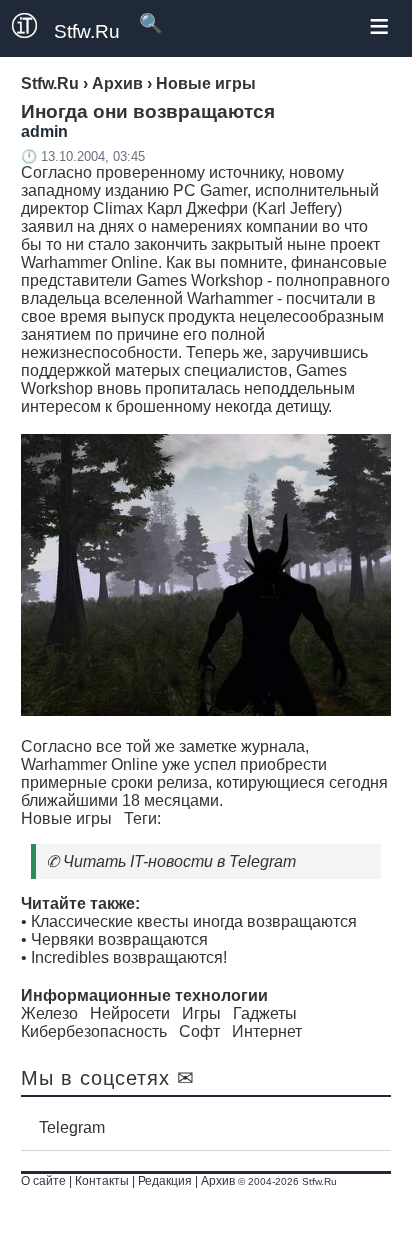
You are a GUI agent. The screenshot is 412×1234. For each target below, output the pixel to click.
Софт (199, 1031)
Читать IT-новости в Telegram (179, 861)
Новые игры (66, 818)
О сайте (43, 1181)
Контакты (102, 1181)
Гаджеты (265, 1013)
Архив (218, 1181)
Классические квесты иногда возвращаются (194, 921)
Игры (201, 1013)
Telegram (72, 1127)
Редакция (165, 1181)
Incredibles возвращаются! (129, 957)
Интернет (267, 1031)
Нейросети (130, 1013)
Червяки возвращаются (119, 939)
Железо (49, 1013)
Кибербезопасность (94, 1031)
